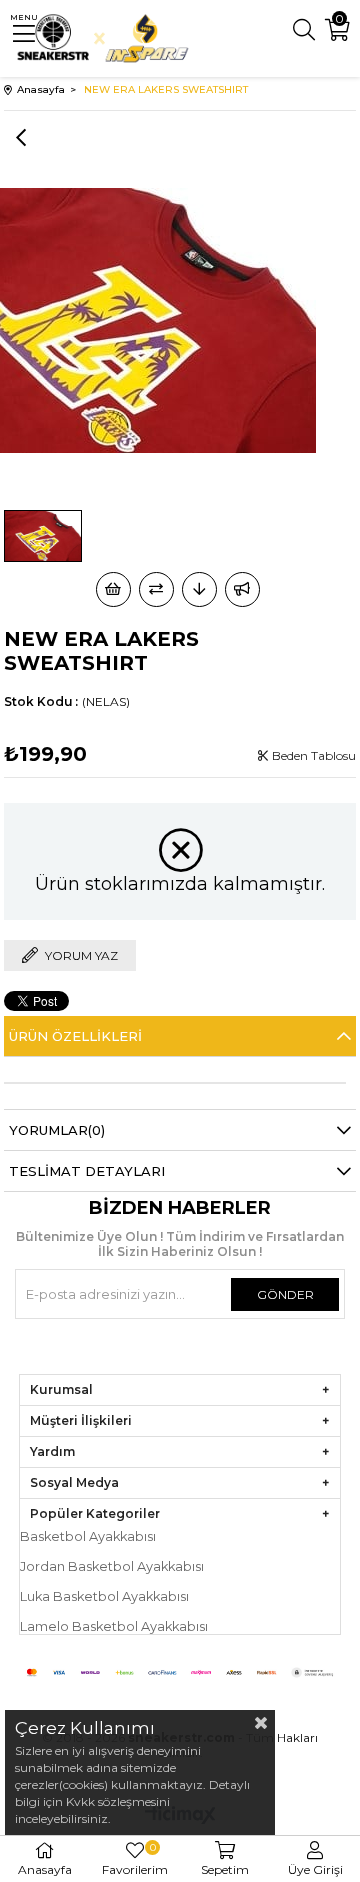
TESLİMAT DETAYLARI (87, 1171)
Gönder (285, 1294)
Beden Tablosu (312, 755)
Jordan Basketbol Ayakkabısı (112, 1566)
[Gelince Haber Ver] (242, 589)
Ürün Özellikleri (75, 1036)
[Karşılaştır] (156, 589)
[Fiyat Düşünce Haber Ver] (199, 589)
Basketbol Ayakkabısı (88, 1536)
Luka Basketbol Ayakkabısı (104, 1596)
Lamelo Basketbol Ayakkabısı (114, 1626)
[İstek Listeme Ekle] (113, 589)
